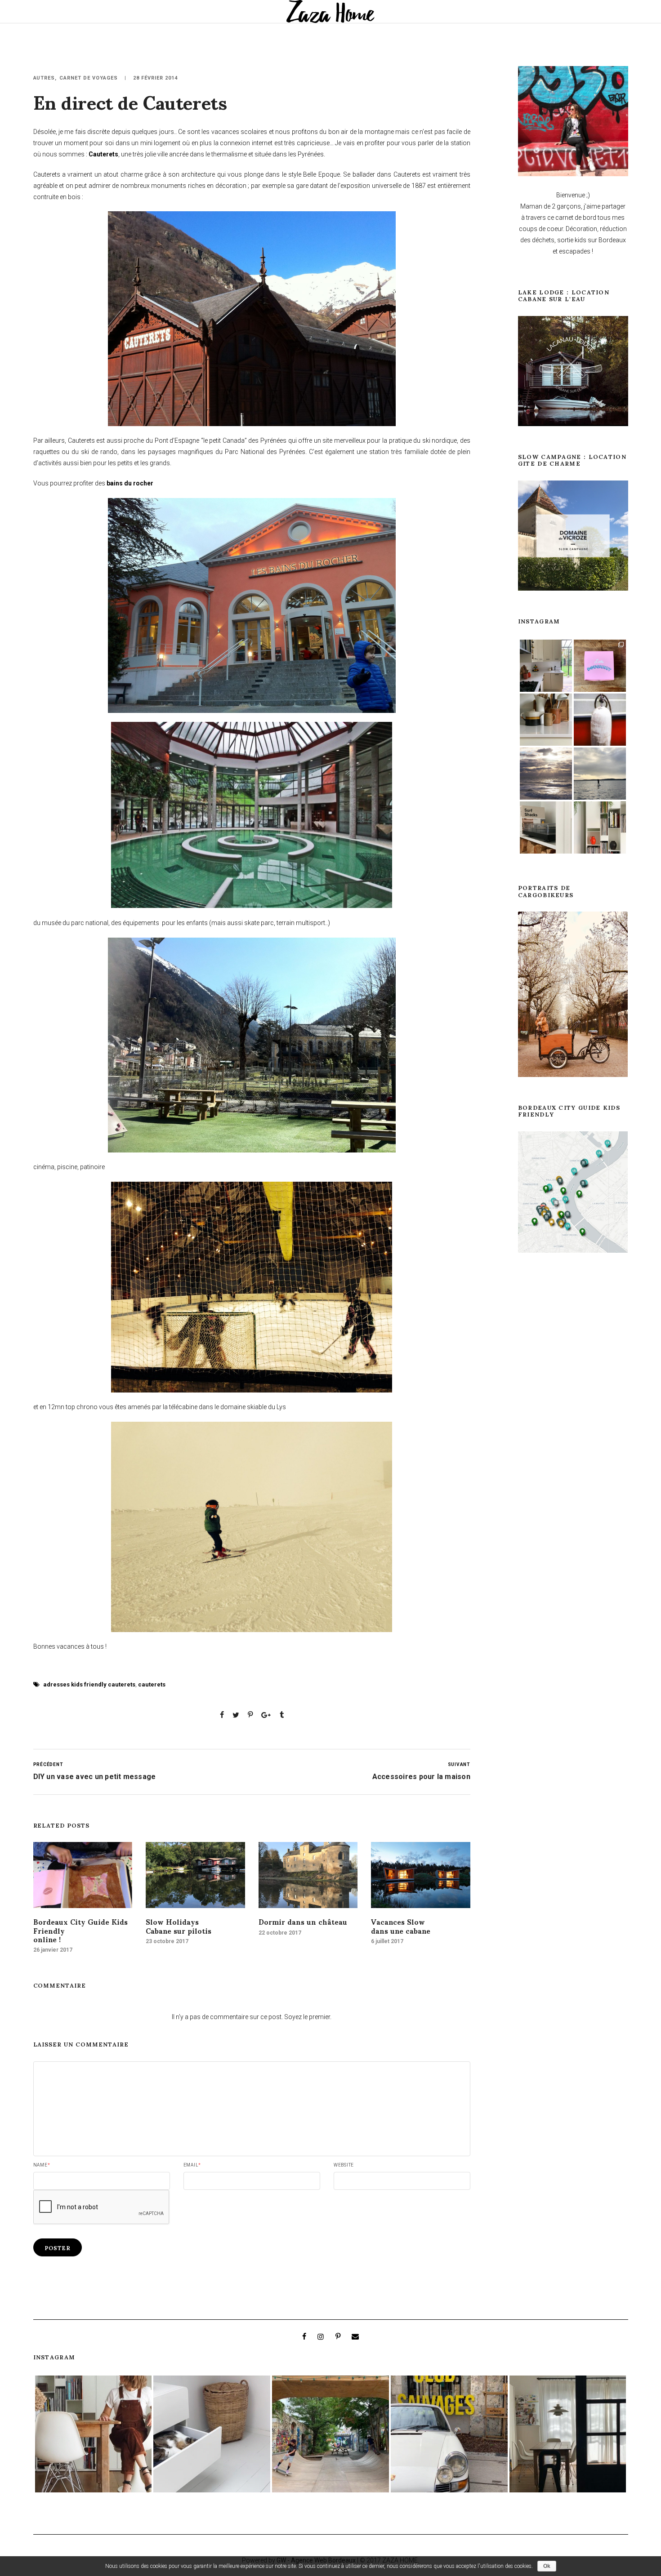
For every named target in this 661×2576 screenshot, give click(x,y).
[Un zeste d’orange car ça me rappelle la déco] (600, 828)
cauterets (152, 1684)
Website (344, 2165)
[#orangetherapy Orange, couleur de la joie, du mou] (600, 720)
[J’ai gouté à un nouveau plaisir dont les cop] (568, 2434)
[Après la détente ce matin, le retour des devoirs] (330, 2434)
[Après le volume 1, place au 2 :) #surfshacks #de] (546, 828)
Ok (547, 2566)
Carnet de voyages (89, 78)
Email (192, 2165)
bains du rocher (130, 483)
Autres (44, 78)
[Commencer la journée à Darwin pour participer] (449, 2434)
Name (42, 2165)
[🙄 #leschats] (212, 2434)
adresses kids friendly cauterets (89, 1684)
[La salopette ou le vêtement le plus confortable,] (94, 2434)
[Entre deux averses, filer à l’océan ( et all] (546, 774)
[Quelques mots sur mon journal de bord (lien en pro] (546, 666)
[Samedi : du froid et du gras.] (600, 666)
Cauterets (103, 154)
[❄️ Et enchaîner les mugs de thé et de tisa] (546, 720)
